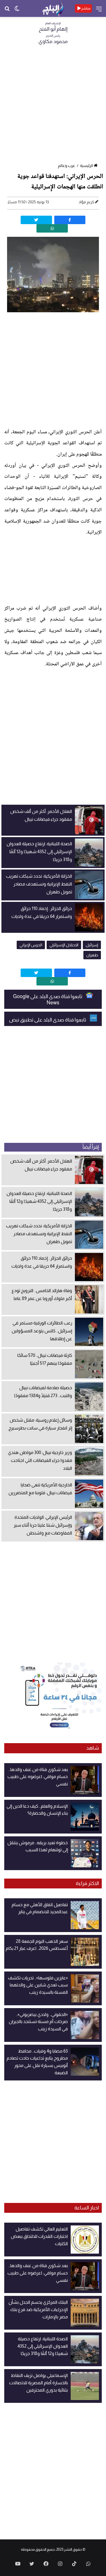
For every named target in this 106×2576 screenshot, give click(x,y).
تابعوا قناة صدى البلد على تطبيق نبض (48, 1020)
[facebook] (70, 220)
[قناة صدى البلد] (53, 8)
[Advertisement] (53, 106)
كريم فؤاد (86, 202)
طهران (92, 955)
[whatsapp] (52, 228)
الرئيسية (86, 166)
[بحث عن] (7, 11)
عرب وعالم (67, 166)
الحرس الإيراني (31, 945)
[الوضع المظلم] (17, 11)
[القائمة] (99, 11)
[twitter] (36, 220)
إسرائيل (92, 945)
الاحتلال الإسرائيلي (64, 945)
